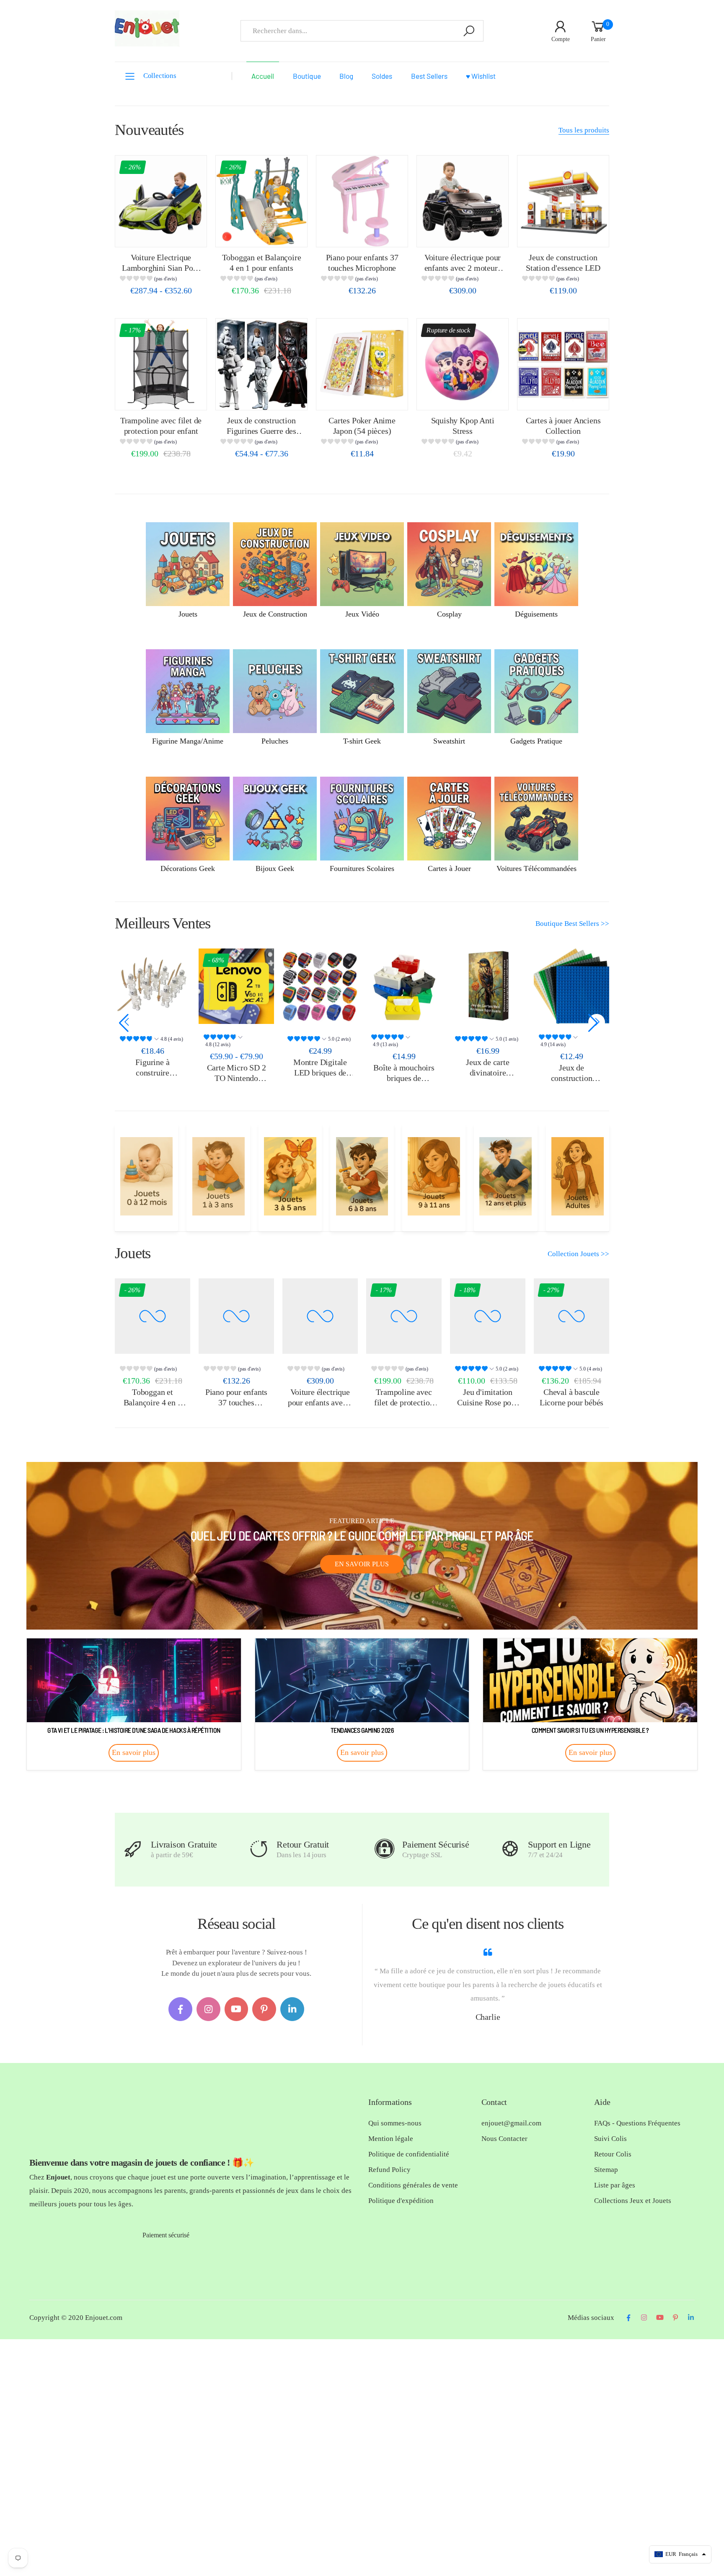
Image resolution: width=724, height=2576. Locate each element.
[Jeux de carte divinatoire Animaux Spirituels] (404, 986)
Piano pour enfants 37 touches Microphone (236, 1402)
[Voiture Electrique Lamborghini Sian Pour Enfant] (161, 201)
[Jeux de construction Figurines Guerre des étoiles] (261, 364)
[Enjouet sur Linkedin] (292, 2009)
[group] (161, 280)
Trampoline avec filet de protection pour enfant (404, 1402)
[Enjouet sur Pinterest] (264, 2009)
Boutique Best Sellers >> (572, 924)
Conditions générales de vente (413, 2185)
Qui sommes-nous (395, 2123)
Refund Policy (389, 2170)
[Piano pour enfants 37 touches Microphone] (362, 201)
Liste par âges (615, 2185)
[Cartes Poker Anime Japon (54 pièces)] (362, 364)
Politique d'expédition (401, 2201)
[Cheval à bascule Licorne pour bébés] (571, 1316)
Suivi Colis (610, 2139)
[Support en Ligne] (510, 1849)
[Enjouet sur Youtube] (237, 2009)
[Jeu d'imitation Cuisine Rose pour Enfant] (488, 1316)
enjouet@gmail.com (511, 2123)
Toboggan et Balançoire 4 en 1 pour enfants (153, 1402)
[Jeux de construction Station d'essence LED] (563, 201)
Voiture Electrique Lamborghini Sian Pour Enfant (161, 268)
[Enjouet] (146, 1176)
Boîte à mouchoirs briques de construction (320, 1078)
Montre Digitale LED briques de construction (236, 1072)
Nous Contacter (504, 2139)
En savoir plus (362, 1564)
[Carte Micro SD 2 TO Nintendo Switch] (153, 986)
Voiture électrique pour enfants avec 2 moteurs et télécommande (463, 268)
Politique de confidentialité (409, 2154)
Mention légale (391, 2139)
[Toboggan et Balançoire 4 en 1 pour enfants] (261, 201)
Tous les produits (584, 130)
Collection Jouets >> (578, 1254)
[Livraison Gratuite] (133, 1849)
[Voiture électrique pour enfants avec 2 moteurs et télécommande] (463, 201)
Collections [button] (160, 76)
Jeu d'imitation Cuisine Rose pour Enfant (488, 1402)
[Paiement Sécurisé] (384, 1849)
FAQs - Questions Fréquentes (637, 2123)
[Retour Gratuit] (259, 1849)
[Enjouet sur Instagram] (208, 2009)
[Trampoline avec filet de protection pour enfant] (161, 364)
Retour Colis (613, 2154)
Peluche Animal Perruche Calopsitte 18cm (571, 1072)
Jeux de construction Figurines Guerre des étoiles (261, 431)
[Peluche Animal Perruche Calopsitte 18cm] (571, 986)
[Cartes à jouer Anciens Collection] (563, 364)
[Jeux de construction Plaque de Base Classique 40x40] (488, 986)
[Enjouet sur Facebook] (180, 2009)
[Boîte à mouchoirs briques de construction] (320, 986)
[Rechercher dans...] (469, 31)
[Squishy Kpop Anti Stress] (463, 364)
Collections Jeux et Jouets (633, 2201)
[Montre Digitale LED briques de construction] (236, 986)
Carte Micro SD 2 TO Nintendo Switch (153, 1078)
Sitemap (606, 2170)
